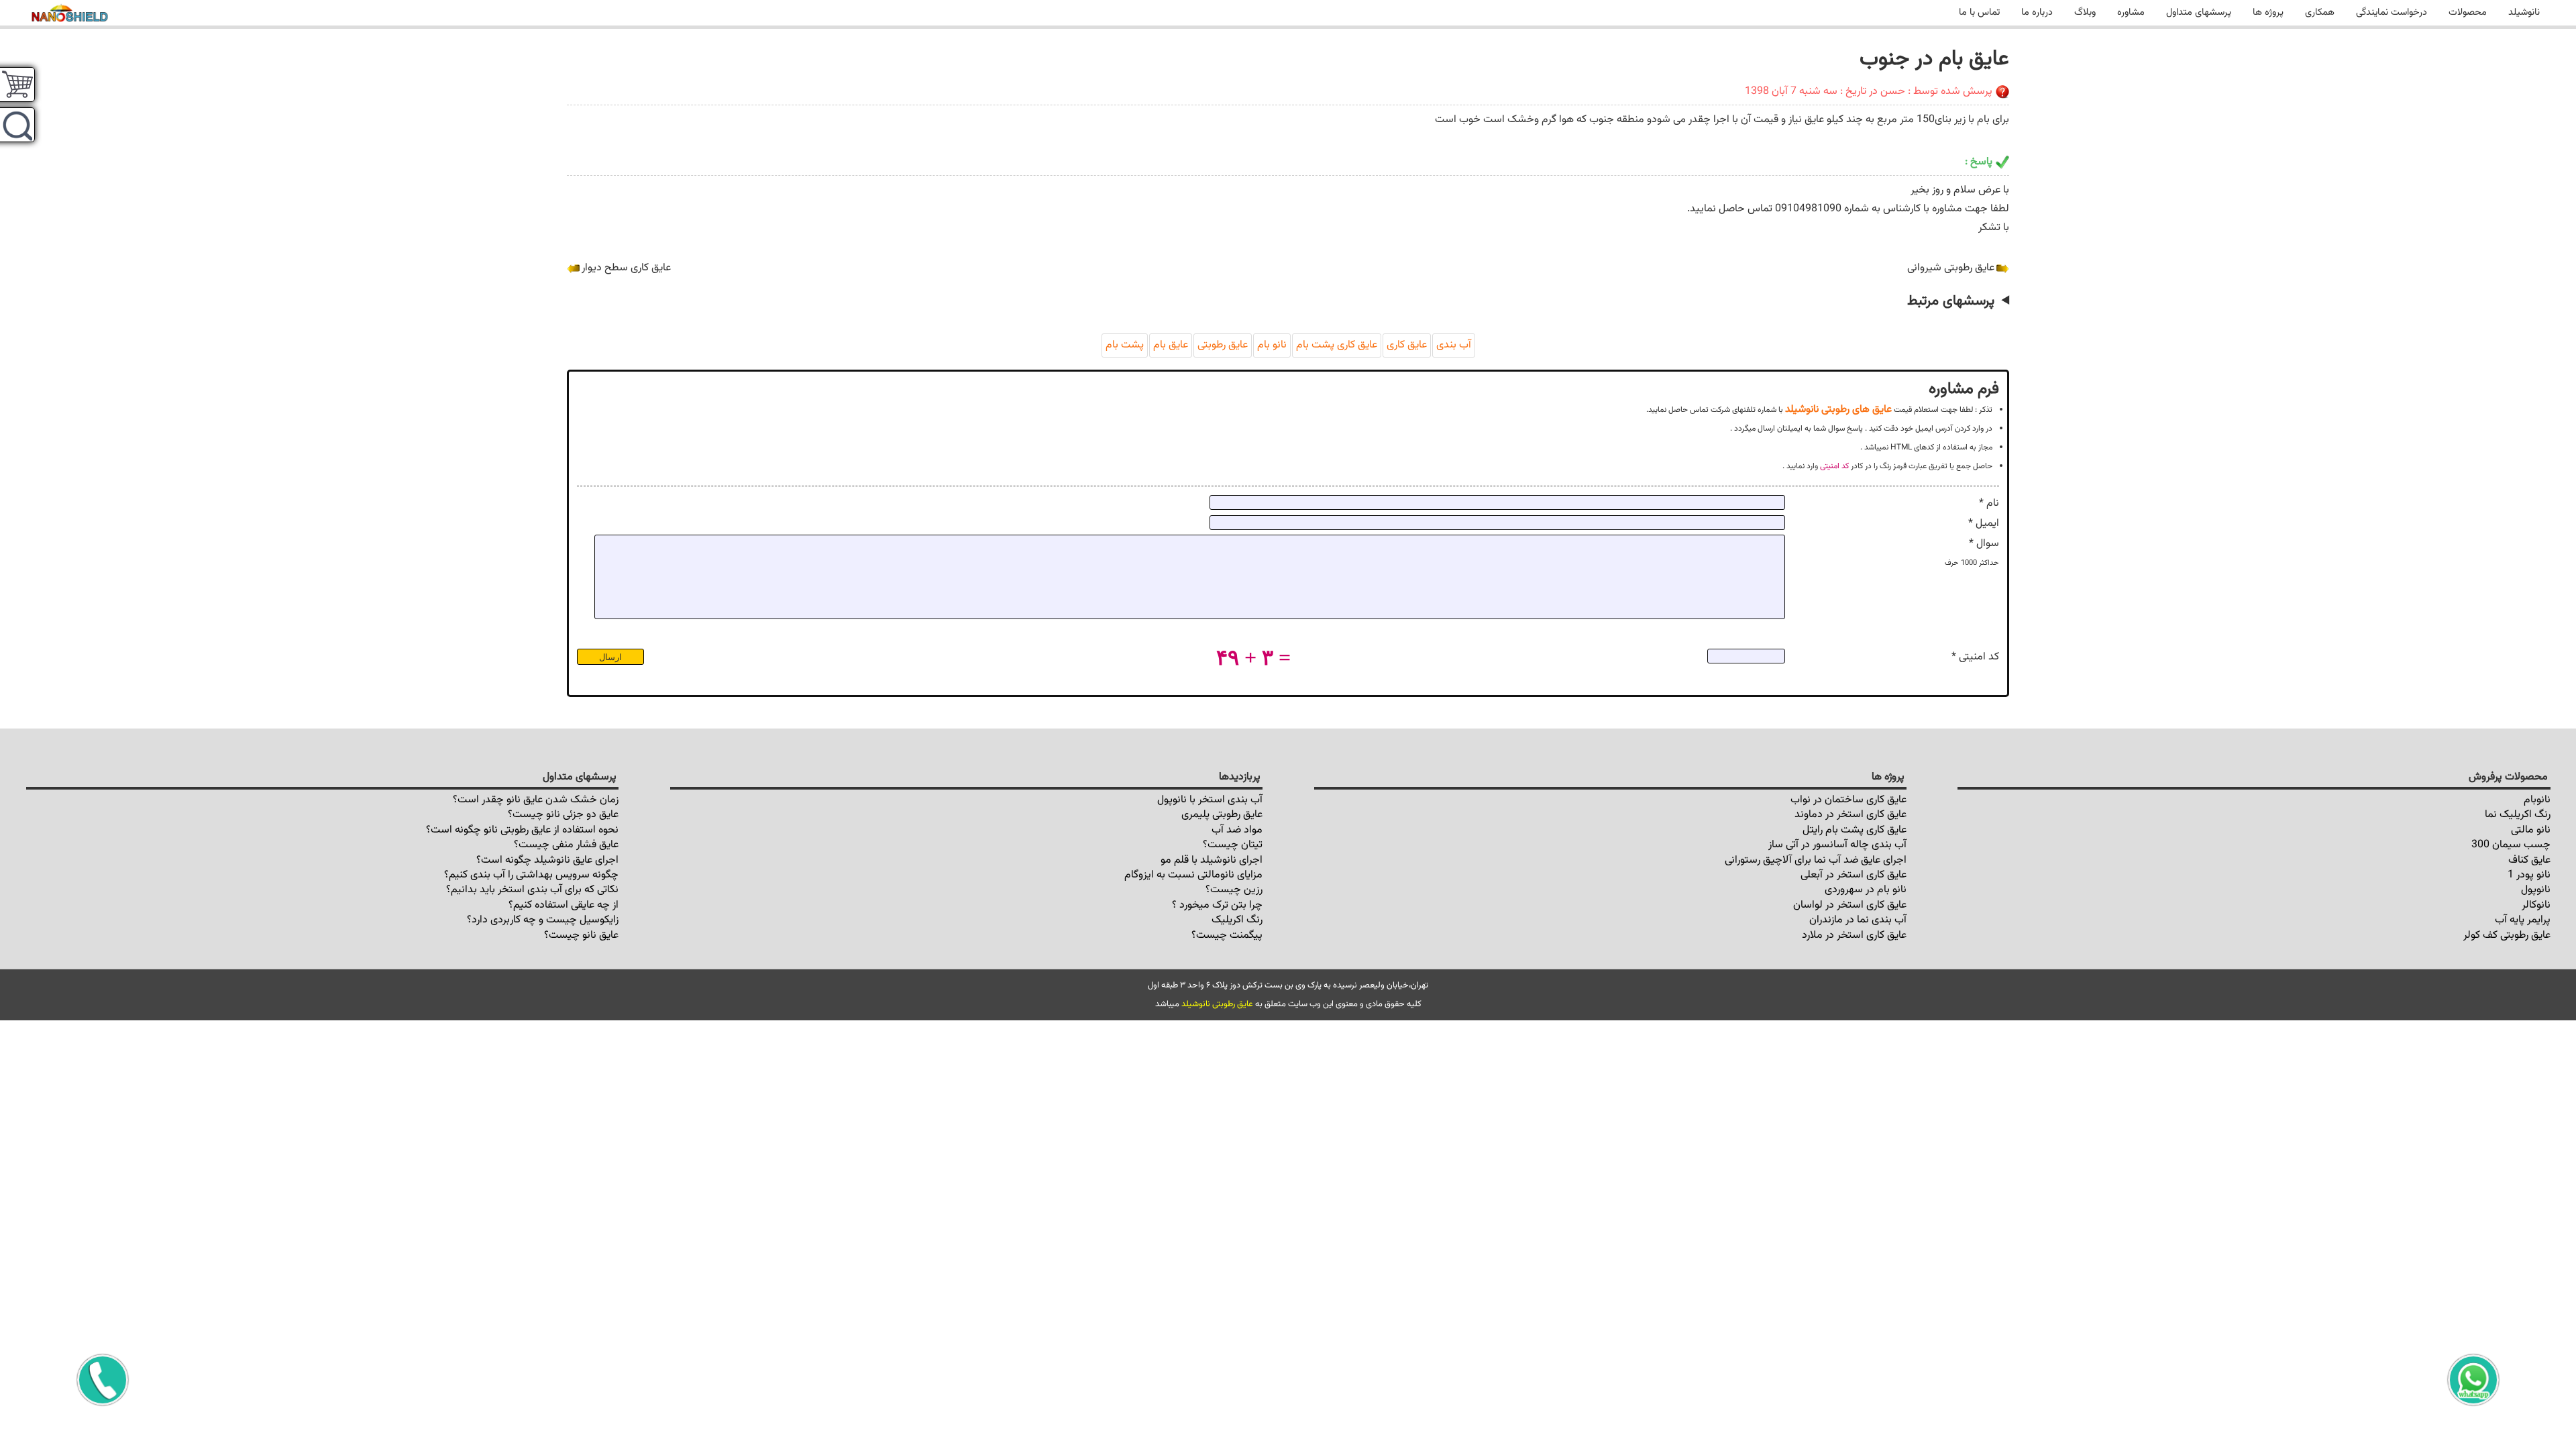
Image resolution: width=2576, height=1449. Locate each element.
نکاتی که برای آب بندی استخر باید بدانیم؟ (532, 890)
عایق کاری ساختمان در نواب (1848, 800)
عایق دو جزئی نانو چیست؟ (563, 815)
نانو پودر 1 (2529, 875)
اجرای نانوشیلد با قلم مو (1212, 860)
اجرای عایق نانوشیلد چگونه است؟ (547, 860)
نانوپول (2536, 890)
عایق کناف (2529, 860)
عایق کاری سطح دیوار (626, 268)
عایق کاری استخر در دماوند (1850, 815)
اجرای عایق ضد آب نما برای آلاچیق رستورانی (1816, 860)
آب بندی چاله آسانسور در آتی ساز (1837, 845)
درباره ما (2037, 12)
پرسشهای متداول (2199, 12)
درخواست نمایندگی (2392, 12)
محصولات (2468, 12)
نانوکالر (2536, 905)
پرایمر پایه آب (2523, 920)
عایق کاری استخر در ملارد (1854, 935)
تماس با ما (1979, 12)
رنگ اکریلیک (1237, 920)
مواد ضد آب (1237, 830)
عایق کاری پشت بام (1337, 345)
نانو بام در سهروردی (1866, 890)
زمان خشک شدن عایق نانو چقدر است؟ (536, 800)
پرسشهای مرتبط (1951, 301)
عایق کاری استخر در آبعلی (1854, 875)
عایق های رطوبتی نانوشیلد (1838, 409)
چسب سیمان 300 (2511, 845)
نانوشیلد (2524, 12)
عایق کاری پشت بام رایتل (1855, 830)
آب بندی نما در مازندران (1858, 920)
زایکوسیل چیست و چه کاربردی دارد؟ (543, 920)
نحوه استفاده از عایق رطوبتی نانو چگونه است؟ (522, 830)
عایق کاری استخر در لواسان (1850, 905)
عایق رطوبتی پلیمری (1222, 815)
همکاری (2320, 12)
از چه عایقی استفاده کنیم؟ (563, 905)
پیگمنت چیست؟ (1227, 935)
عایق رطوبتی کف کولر (2507, 935)
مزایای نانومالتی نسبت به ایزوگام (1193, 875)
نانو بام (1272, 345)
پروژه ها (2268, 12)
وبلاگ (2085, 12)
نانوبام (2537, 800)
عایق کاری (1407, 345)
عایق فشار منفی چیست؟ (566, 845)
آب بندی (1454, 345)
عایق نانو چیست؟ (581, 935)
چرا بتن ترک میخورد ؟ (1217, 905)
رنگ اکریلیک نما (2518, 815)
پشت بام (1125, 345)
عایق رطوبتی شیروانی (1951, 268)
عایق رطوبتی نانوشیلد (1217, 1004)
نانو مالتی (2531, 830)
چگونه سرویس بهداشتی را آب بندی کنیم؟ (531, 875)
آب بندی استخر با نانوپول (1210, 800)
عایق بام (1171, 345)
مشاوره (2131, 12)
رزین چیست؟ (1234, 890)
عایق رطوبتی (1223, 345)
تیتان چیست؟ (1233, 845)
